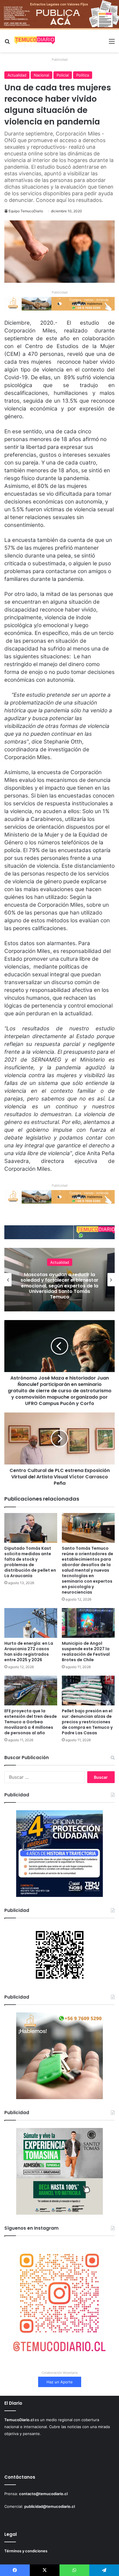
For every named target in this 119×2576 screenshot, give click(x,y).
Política (83, 75)
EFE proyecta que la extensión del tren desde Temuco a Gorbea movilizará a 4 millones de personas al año (31, 1722)
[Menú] (112, 43)
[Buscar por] (7, 43)
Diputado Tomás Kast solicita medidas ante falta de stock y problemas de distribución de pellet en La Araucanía (30, 1562)
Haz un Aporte (60, 2382)
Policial (63, 75)
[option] (59, 1280)
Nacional (41, 75)
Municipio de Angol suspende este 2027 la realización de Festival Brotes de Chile (86, 1652)
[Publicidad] (59, 14)
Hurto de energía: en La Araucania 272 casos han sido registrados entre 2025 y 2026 (29, 1652)
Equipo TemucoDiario (26, 211)
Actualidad (17, 75)
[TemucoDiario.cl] (35, 41)
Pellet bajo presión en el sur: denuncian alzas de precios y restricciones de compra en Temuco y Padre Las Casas (87, 1722)
